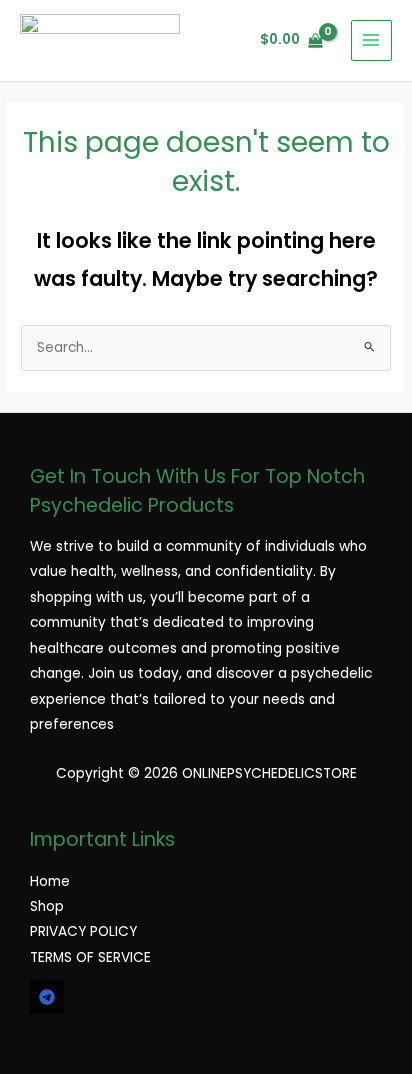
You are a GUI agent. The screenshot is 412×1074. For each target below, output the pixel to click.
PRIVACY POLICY (83, 931)
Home (50, 881)
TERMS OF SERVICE (90, 957)
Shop (47, 906)
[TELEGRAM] (47, 997)
